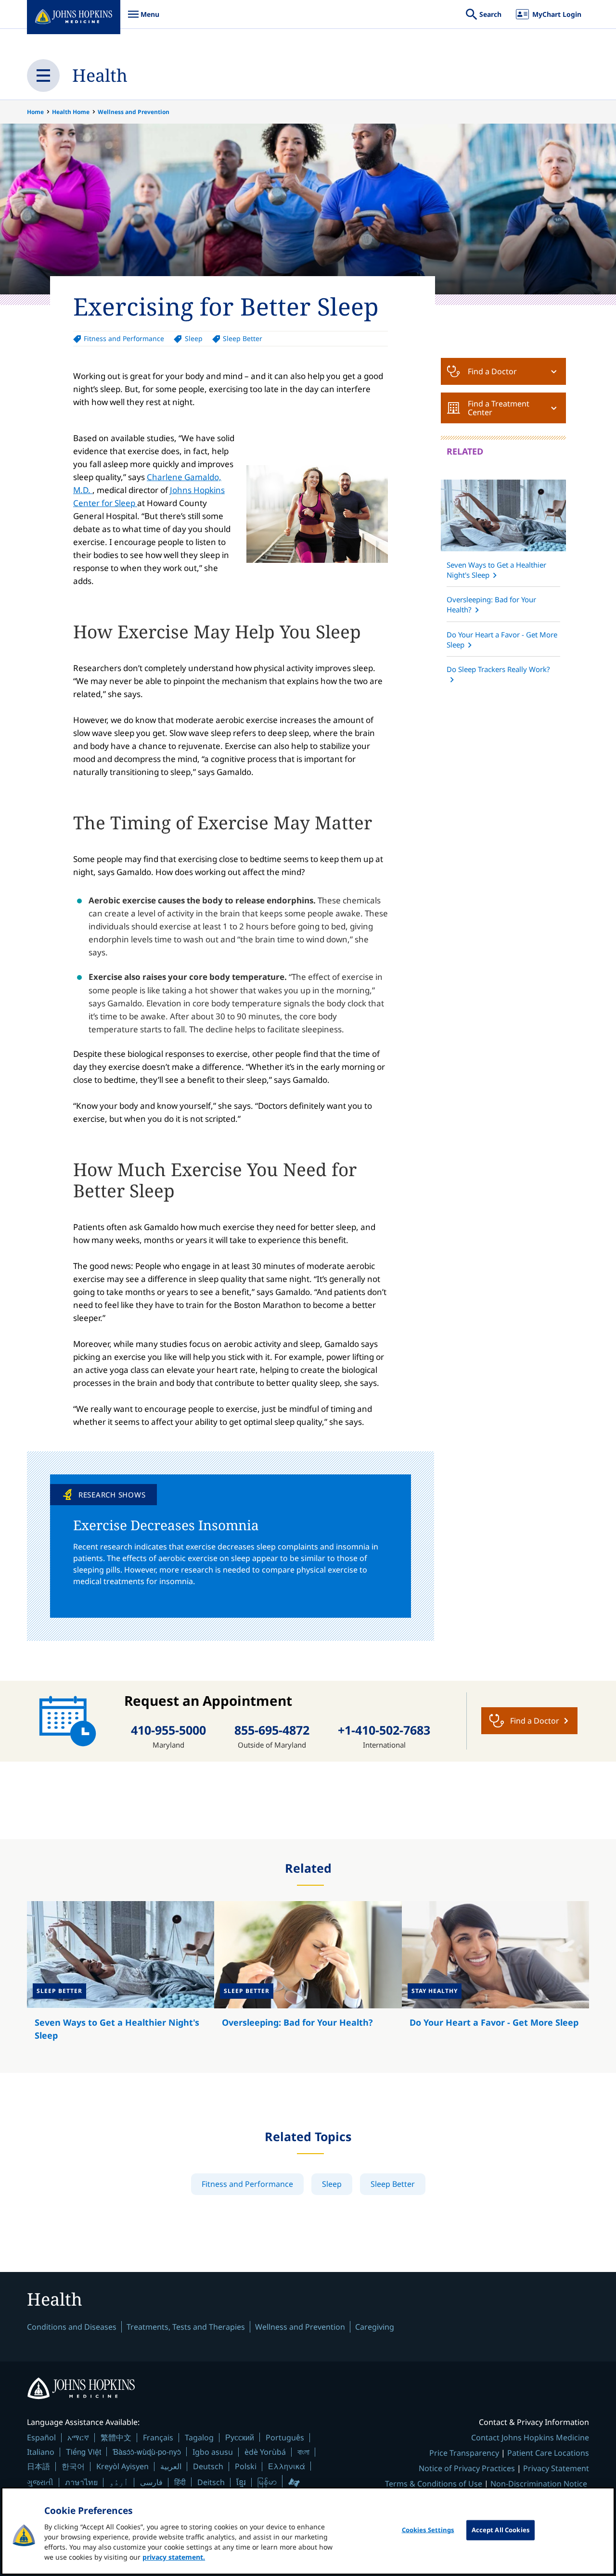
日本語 (38, 2466)
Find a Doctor (492, 371)
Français (158, 2437)
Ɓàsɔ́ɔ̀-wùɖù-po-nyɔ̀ (147, 2452)
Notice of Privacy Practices (467, 2468)
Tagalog (199, 2437)
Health (100, 75)
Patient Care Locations (548, 2453)
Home (35, 112)
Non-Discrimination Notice (539, 2484)
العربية (171, 2466)
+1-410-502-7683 (384, 1730)
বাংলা (303, 2452)
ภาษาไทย (81, 2482)
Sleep (193, 338)
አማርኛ (78, 2437)
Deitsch (211, 2482)
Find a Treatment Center (499, 408)
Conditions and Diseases (72, 2327)
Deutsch (208, 2466)
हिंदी (180, 2482)
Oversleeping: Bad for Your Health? (491, 604)
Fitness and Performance (124, 338)
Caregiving (375, 2327)
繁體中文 (116, 2437)
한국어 (73, 2466)
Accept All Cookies (500, 2530)
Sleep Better (243, 338)
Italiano (41, 2452)
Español (41, 2437)
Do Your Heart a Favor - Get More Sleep (502, 640)
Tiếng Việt (83, 2452)
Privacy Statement (556, 2468)
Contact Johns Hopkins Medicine (530, 2437)
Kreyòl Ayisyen (122, 2466)
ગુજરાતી (40, 2482)
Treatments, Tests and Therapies (186, 2327)
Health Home (71, 112)
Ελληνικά (287, 2466)
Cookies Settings (428, 2530)
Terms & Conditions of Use (434, 2484)
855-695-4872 (272, 1730)
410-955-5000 (168, 1730)
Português (285, 2437)
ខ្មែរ (241, 2482)
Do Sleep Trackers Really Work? (498, 669)
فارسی (151, 2482)
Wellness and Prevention (134, 112)
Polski (246, 2466)
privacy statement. (174, 2557)
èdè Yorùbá (265, 2452)
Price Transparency (464, 2453)
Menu (143, 19)
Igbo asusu (213, 2452)
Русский (240, 2437)
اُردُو (119, 2482)
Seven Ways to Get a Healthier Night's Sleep (496, 570)
